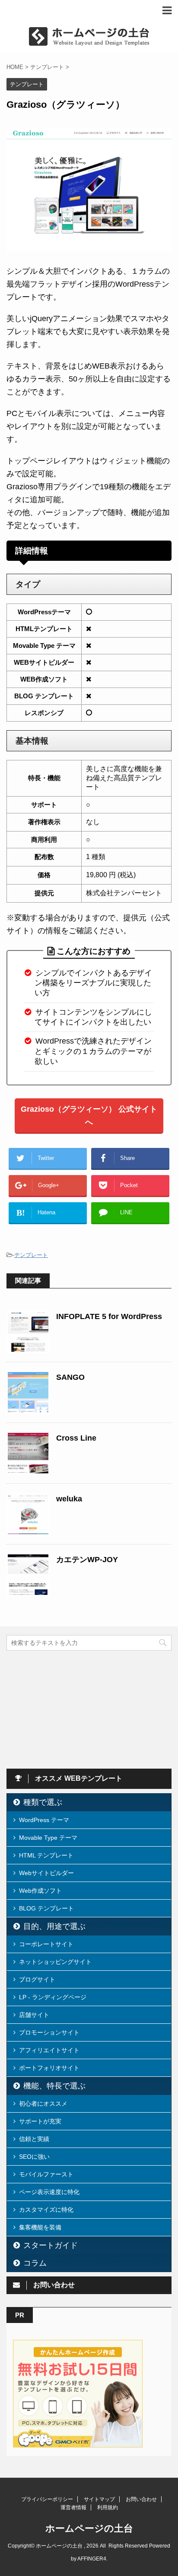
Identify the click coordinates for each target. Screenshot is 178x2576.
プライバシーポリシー (47, 2499)
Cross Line (76, 1438)
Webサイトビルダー (46, 1873)
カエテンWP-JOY (87, 1560)
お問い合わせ (141, 2499)
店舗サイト (34, 2015)
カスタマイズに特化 (46, 2210)
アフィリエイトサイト (49, 2050)
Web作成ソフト (40, 1891)
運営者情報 (73, 2507)
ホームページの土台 (89, 2528)
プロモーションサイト (49, 2032)
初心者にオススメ (43, 2104)
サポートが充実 (40, 2121)
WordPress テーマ (44, 1820)
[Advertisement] (71, 1709)
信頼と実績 (34, 2139)
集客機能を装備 (40, 2227)
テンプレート (31, 1255)
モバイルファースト (46, 2174)
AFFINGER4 (92, 2559)
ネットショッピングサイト (55, 1962)
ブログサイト (37, 1979)
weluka (69, 1499)
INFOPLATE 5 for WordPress (109, 1316)
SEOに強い (34, 2157)
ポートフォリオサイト (49, 2068)
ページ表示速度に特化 (49, 2192)
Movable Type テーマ (48, 1838)
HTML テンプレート (46, 1855)
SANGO (70, 1377)
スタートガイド (51, 2245)
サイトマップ (99, 2499)
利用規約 (108, 2507)
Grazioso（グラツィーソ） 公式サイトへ (89, 1116)
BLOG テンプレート (46, 1908)
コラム (35, 2263)
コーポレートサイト (46, 1944)
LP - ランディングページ (53, 1997)
